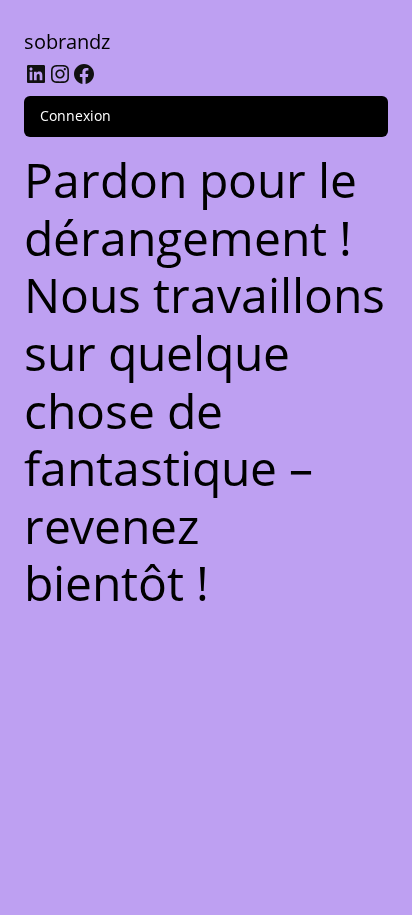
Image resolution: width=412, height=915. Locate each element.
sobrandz (67, 41)
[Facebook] (84, 74)
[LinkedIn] (36, 74)
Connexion (75, 115)
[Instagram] (60, 74)
